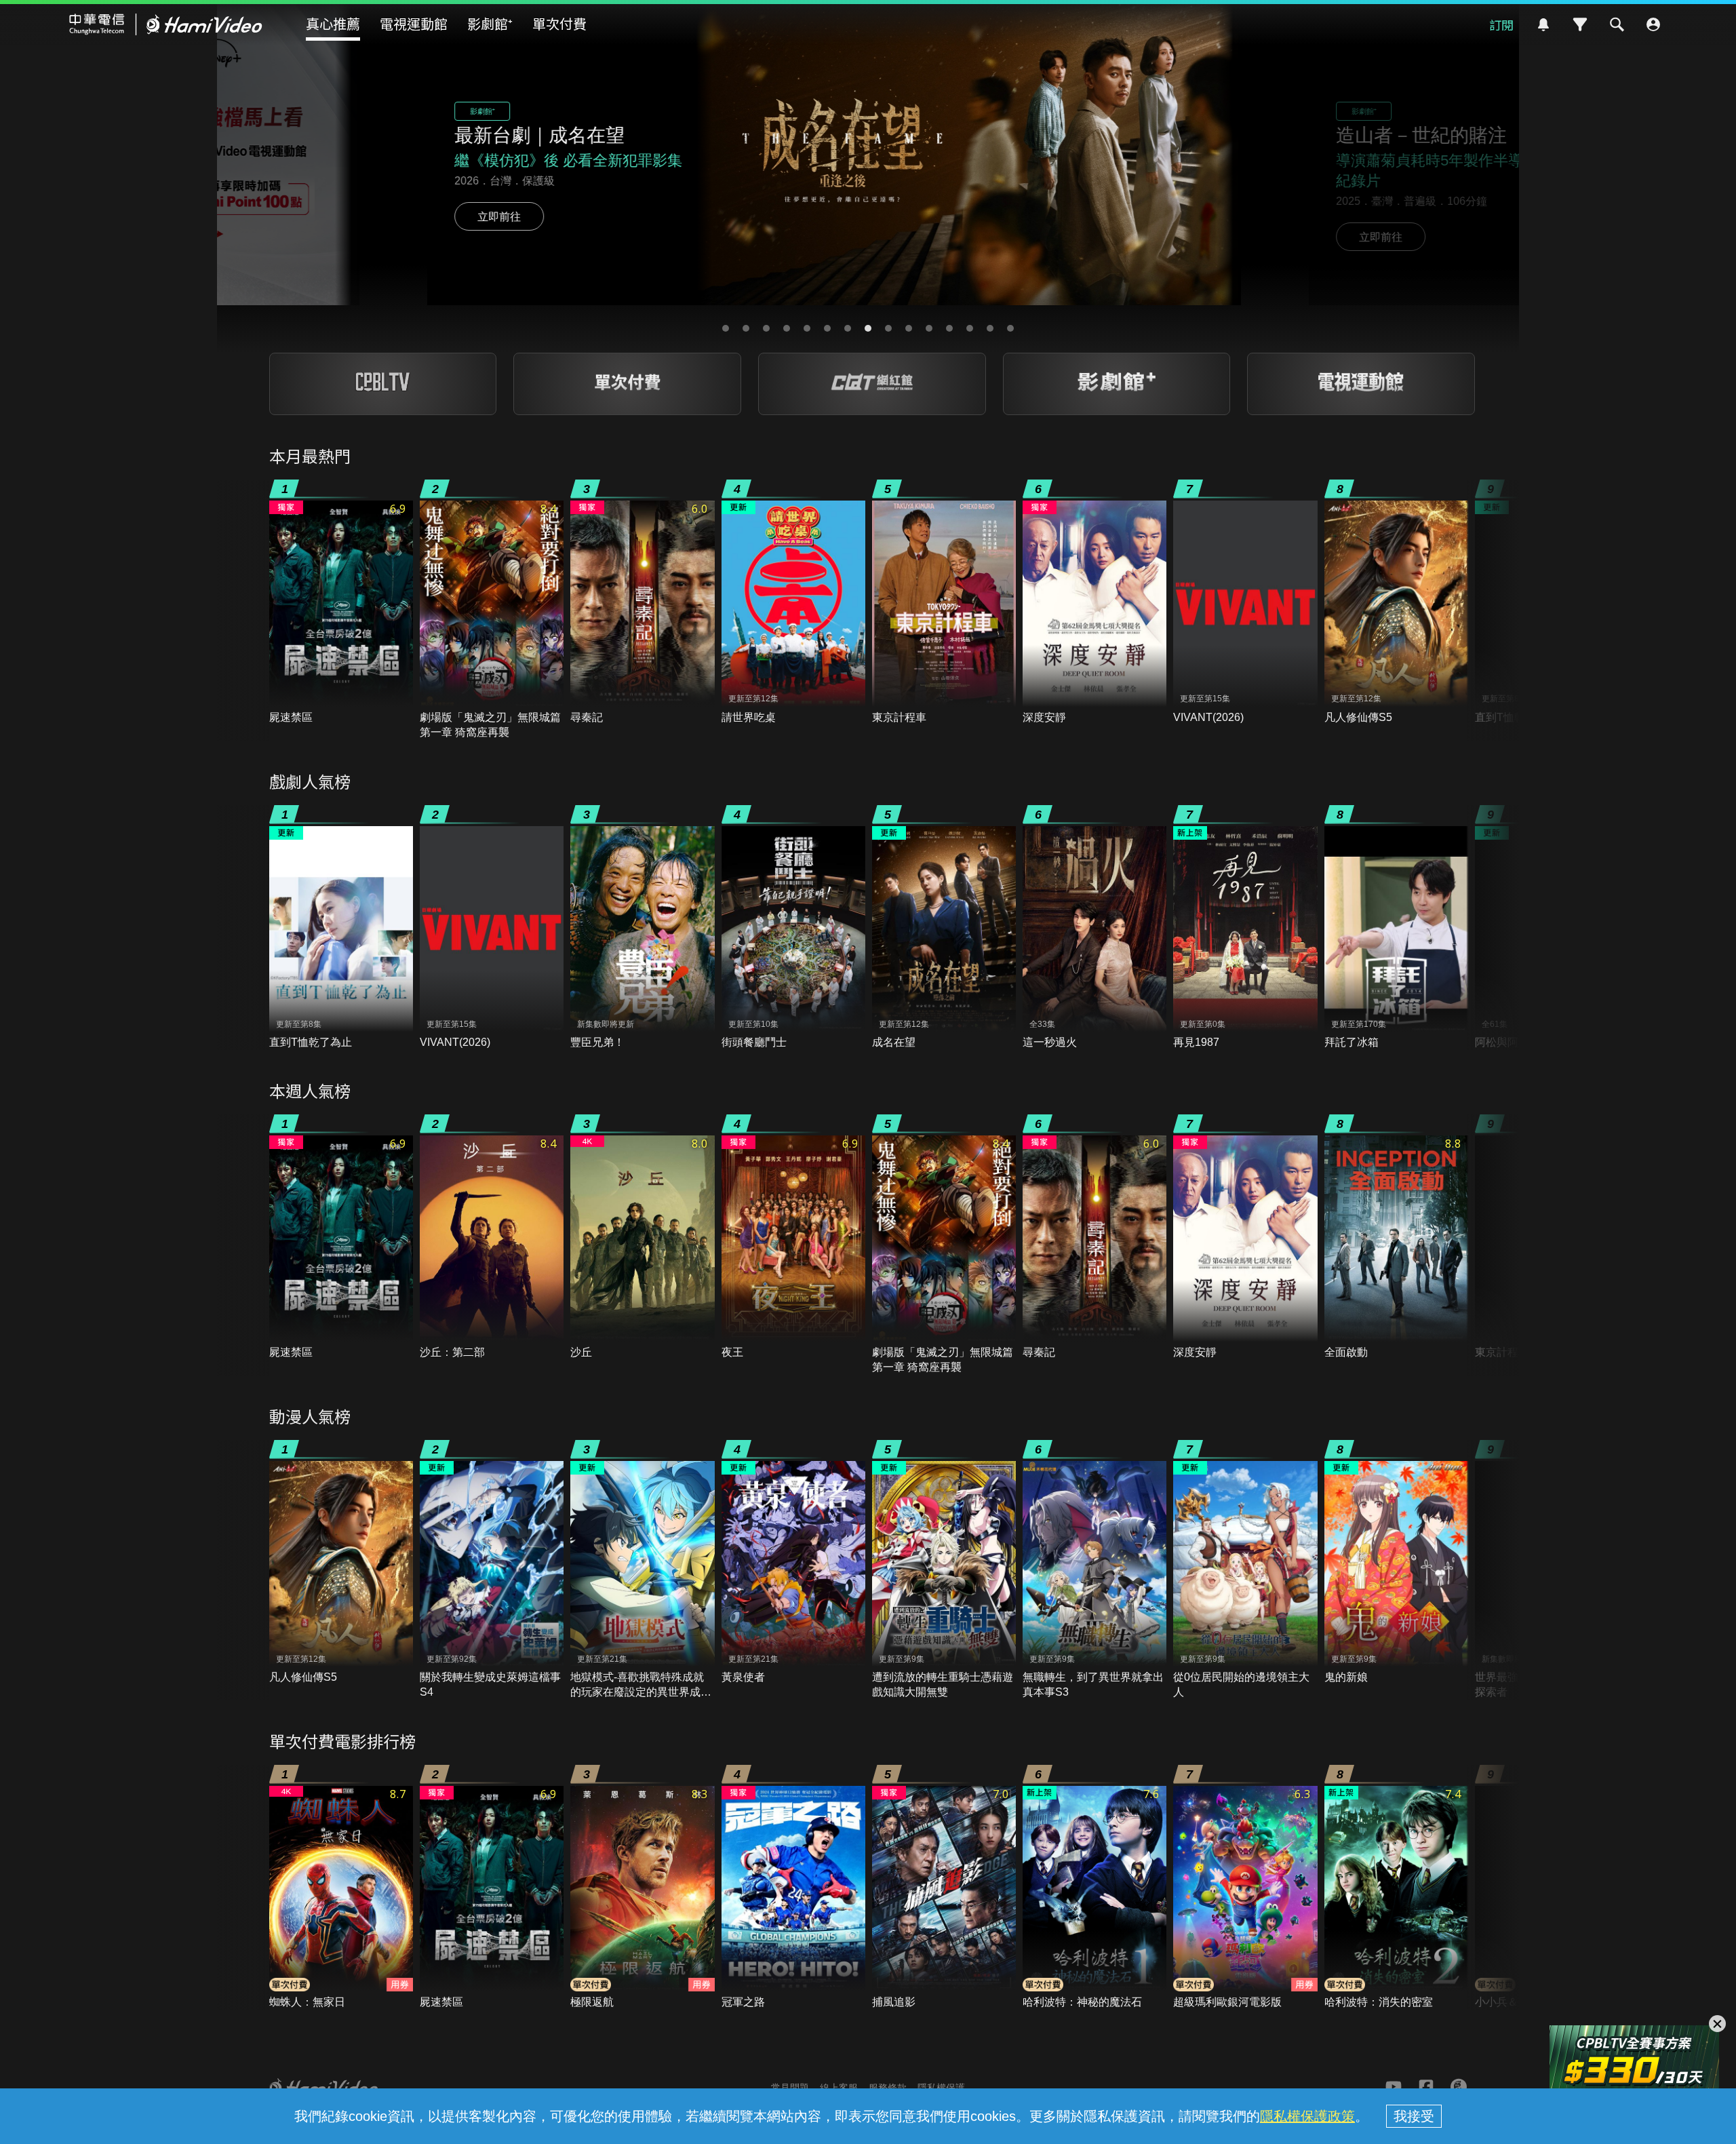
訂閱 (1501, 24)
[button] (726, 328)
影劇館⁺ (490, 23)
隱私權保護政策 (1307, 2116)
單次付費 (559, 23)
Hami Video (166, 24)
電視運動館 (414, 23)
